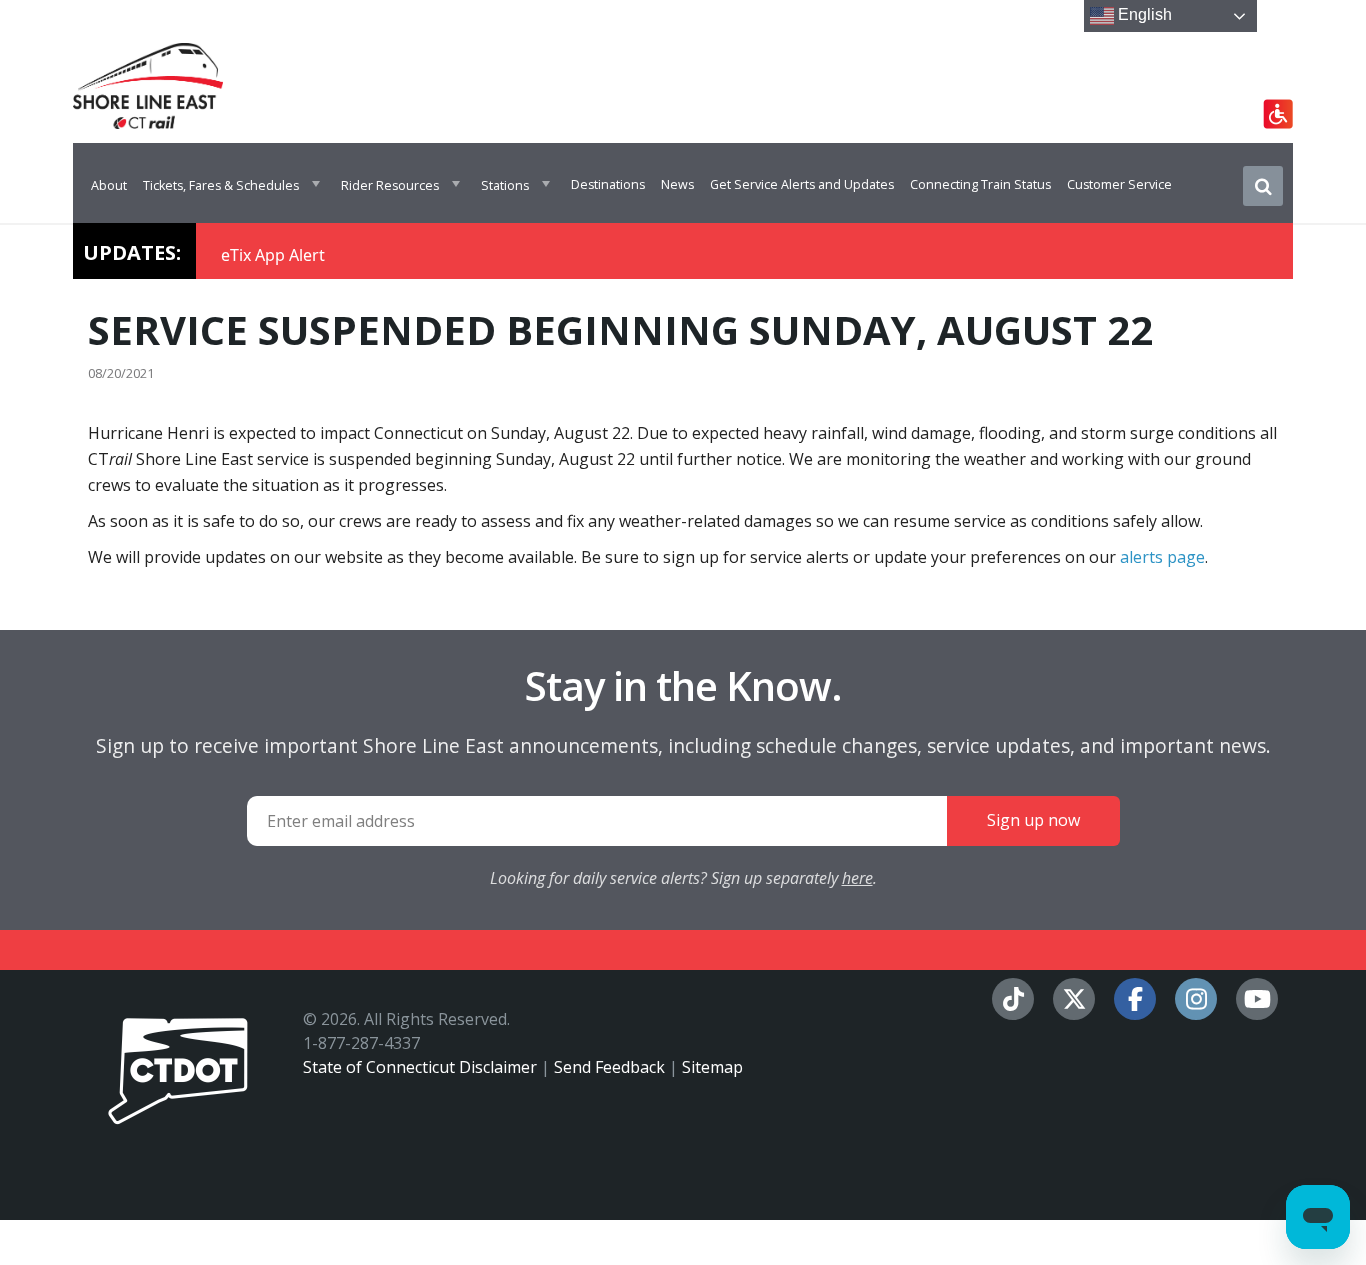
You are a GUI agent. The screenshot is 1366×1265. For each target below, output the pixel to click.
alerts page (1162, 557)
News (677, 184)
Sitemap (712, 1067)
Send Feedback (609, 1067)
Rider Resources (390, 185)
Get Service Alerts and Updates (802, 184)
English (1143, 14)
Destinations (608, 184)
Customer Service (1119, 184)
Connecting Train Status (980, 184)
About (109, 185)
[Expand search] (1263, 186)
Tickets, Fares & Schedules (221, 185)
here (857, 878)
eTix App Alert (273, 255)
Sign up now (1033, 820)
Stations (505, 185)
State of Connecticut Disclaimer (420, 1067)
